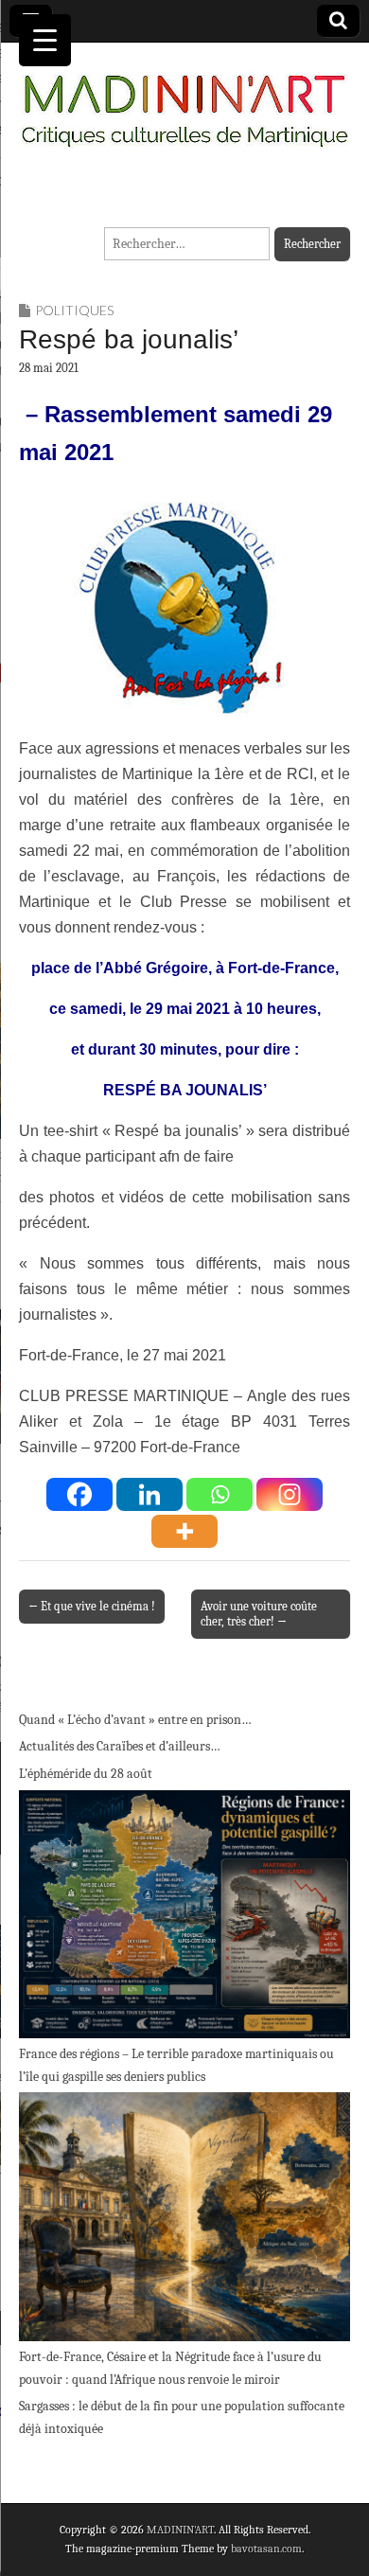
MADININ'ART (180, 2530)
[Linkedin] (149, 1494)
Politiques (74, 310)
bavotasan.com (266, 2549)
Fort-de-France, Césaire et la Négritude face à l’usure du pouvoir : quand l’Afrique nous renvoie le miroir (170, 2368)
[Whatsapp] (220, 1494)
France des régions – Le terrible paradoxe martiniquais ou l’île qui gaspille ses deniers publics (176, 2065)
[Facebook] (79, 1494)
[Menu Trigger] (45, 40)
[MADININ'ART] (184, 99)
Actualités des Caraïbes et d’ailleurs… (120, 1746)
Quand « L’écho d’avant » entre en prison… (135, 1720)
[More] (184, 1531)
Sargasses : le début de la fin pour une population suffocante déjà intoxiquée (182, 2417)
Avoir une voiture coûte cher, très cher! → (259, 1614)
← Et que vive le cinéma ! (92, 1606)
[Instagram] (290, 1494)
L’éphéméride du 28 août (86, 1774)
